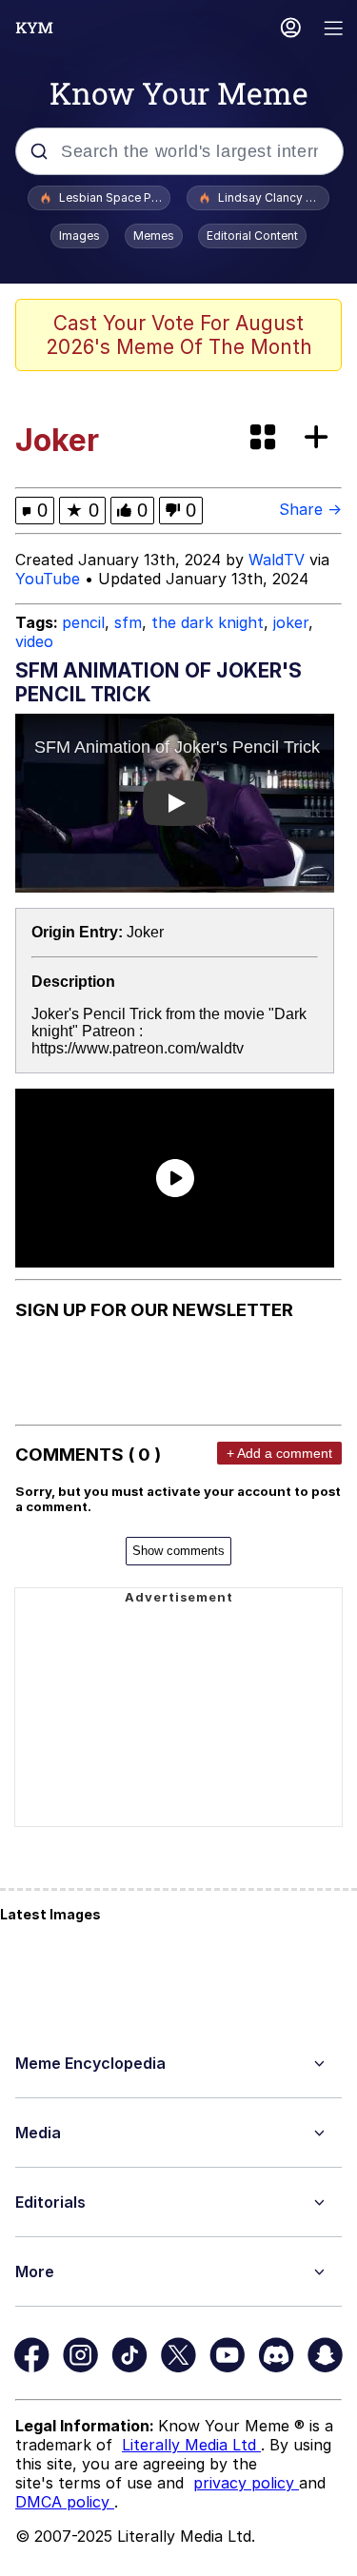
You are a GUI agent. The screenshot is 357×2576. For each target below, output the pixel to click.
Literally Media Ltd (191, 2445)
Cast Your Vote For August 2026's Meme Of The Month (179, 335)
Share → (310, 509)
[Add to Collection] (320, 438)
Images (79, 236)
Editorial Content (252, 236)
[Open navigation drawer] (334, 30)
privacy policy (246, 2483)
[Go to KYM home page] (34, 28)
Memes (154, 236)
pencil (83, 622)
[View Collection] (265, 438)
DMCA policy (65, 2502)
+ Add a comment (279, 1453)
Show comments (178, 1551)
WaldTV (277, 560)
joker (291, 622)
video (34, 641)
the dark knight (208, 622)
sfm (128, 622)
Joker (145, 932)
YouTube (48, 579)
